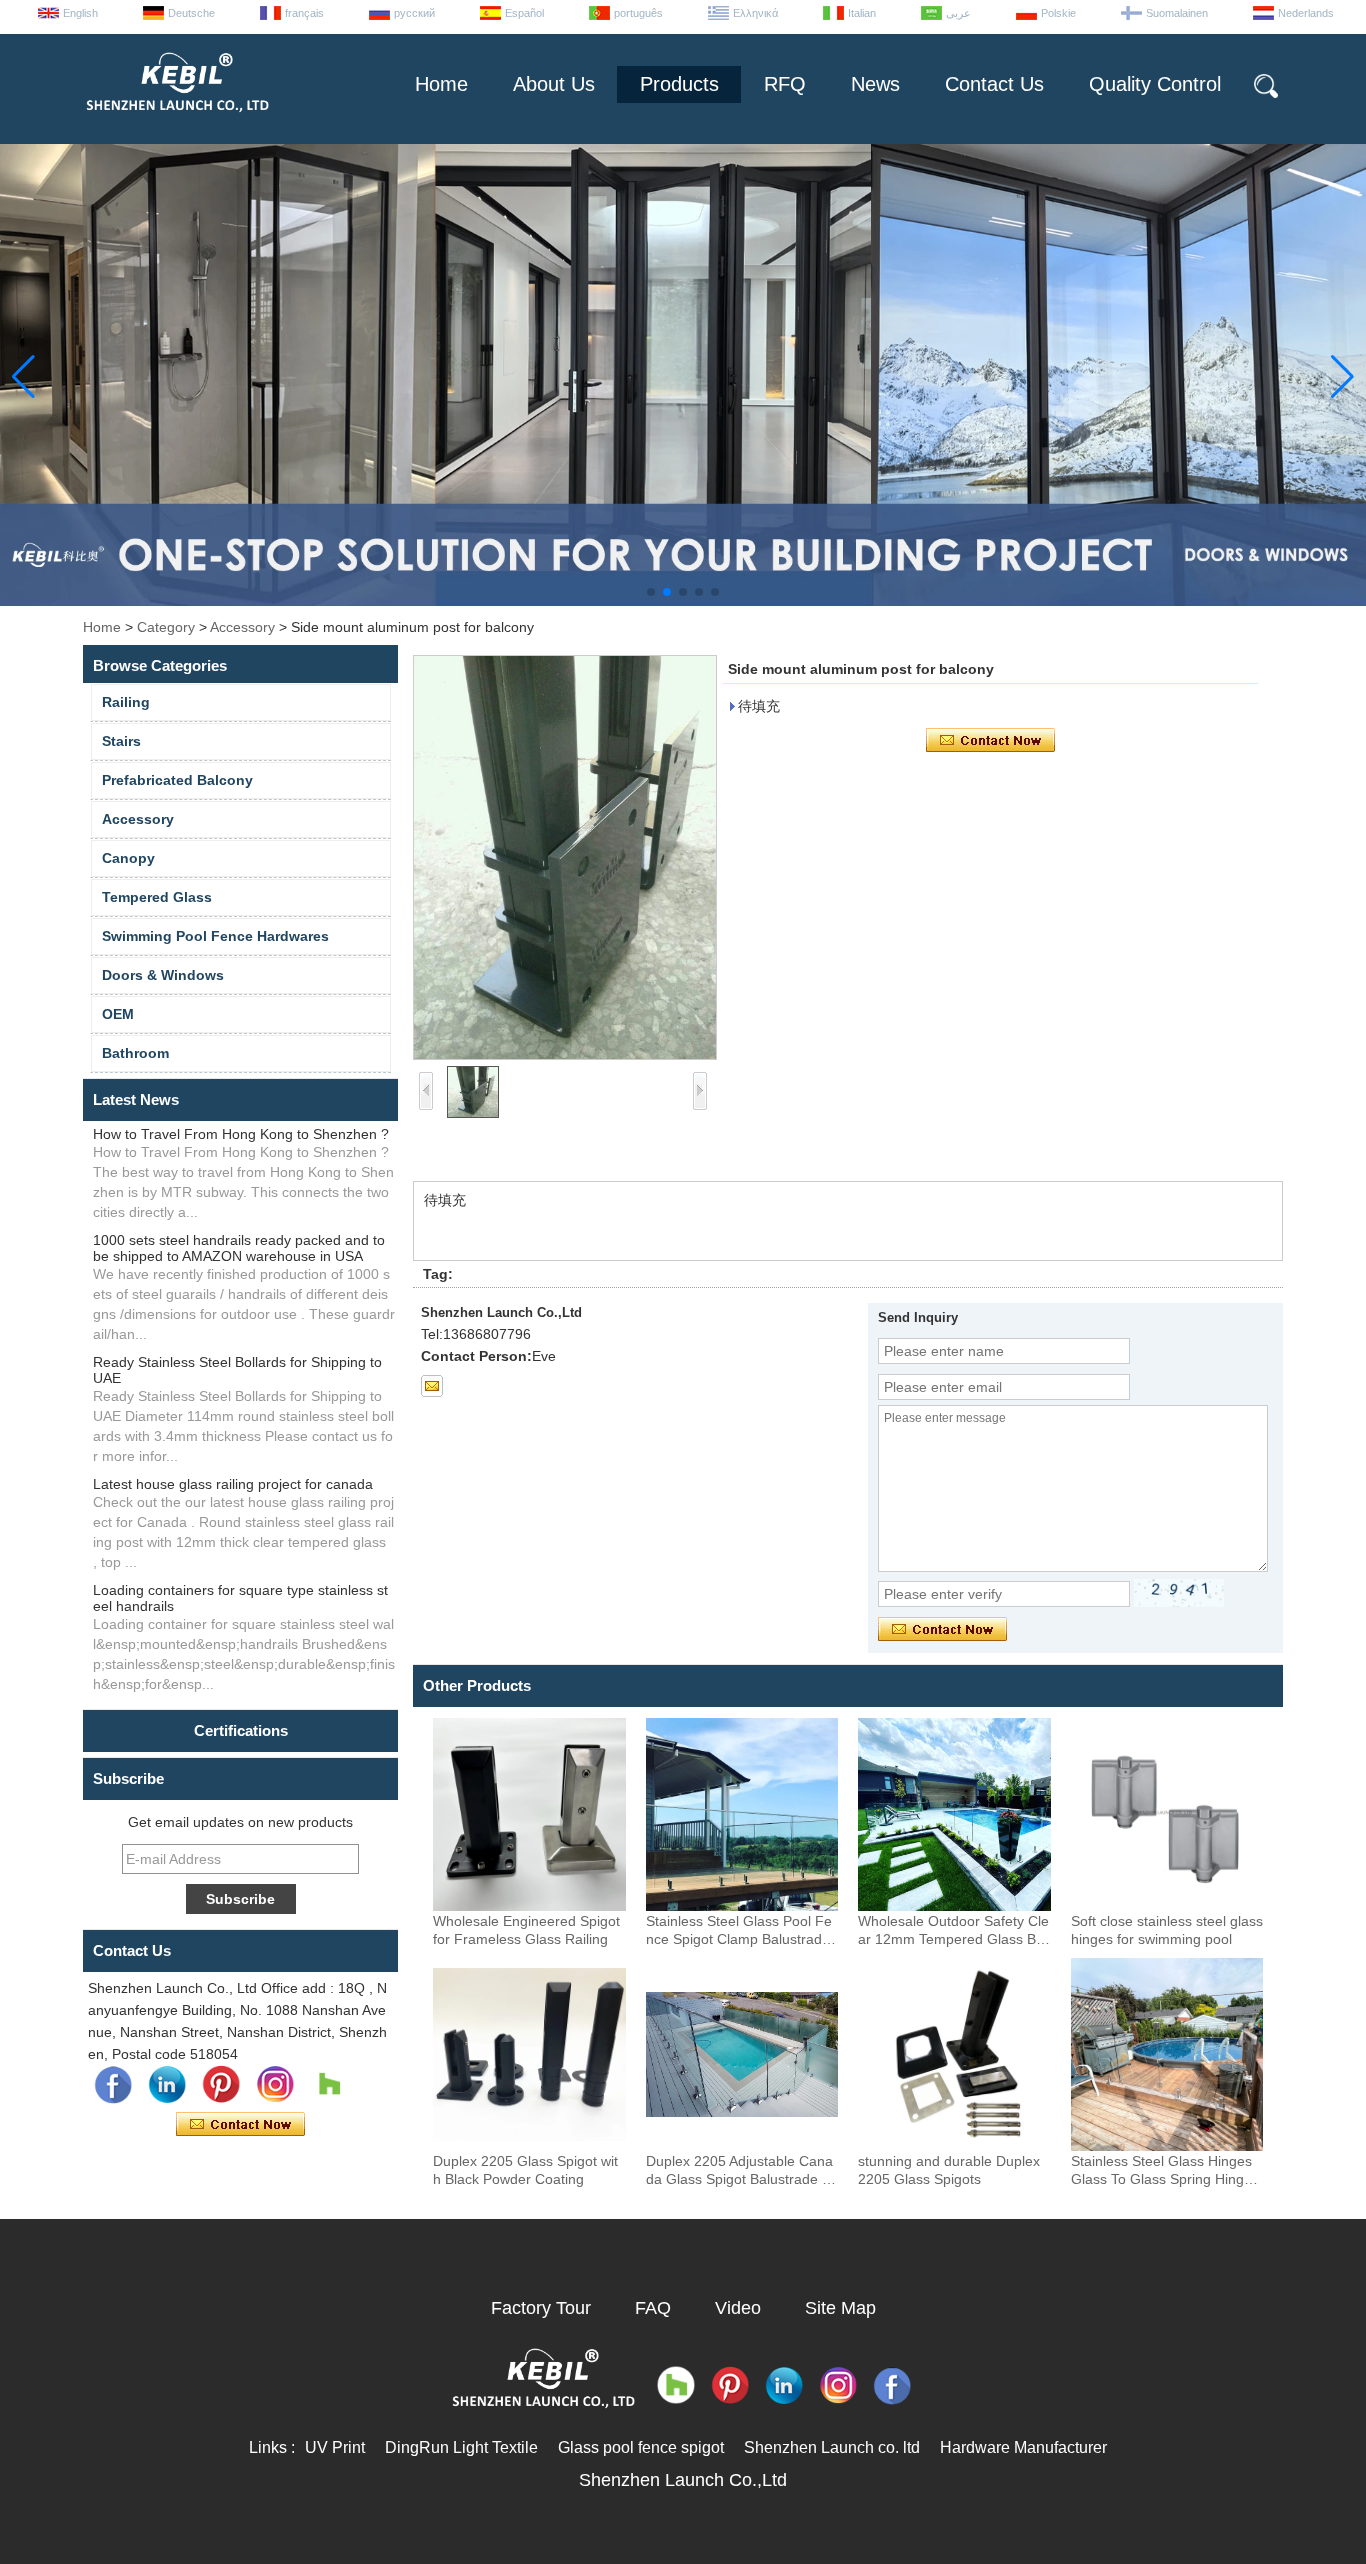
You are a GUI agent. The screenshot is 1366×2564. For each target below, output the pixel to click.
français (304, 13)
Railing (126, 702)
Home (441, 84)
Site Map (840, 2308)
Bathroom (135, 1053)
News (875, 84)
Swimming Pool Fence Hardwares (215, 936)
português (638, 13)
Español (524, 13)
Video (738, 2308)
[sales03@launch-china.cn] (432, 1386)
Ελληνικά (755, 13)
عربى (958, 13)
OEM (118, 1014)
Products (679, 84)
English (80, 13)
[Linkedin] (167, 2085)
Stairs (121, 741)
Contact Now (240, 2125)
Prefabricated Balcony (177, 780)
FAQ (653, 2308)
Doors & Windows (163, 975)
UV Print (335, 2447)
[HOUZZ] (329, 2085)
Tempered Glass (157, 897)
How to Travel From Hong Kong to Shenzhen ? (241, 1134)
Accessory (242, 627)
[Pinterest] (221, 2085)
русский (414, 13)
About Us (554, 84)
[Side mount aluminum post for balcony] (565, 857)
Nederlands (1306, 13)
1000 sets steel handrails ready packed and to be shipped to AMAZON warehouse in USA (239, 1248)
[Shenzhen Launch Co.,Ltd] (176, 120)
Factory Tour (541, 2308)
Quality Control (1155, 84)
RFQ (785, 84)
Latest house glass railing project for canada (233, 1484)
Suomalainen (1177, 13)
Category (166, 627)
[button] (651, 592)
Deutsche (191, 13)
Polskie (1058, 13)
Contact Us (994, 84)
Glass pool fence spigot (641, 2447)
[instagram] (275, 2085)
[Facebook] (113, 2085)
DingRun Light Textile (461, 2447)
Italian (862, 13)
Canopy (128, 858)
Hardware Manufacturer (1023, 2447)
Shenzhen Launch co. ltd (832, 2447)
